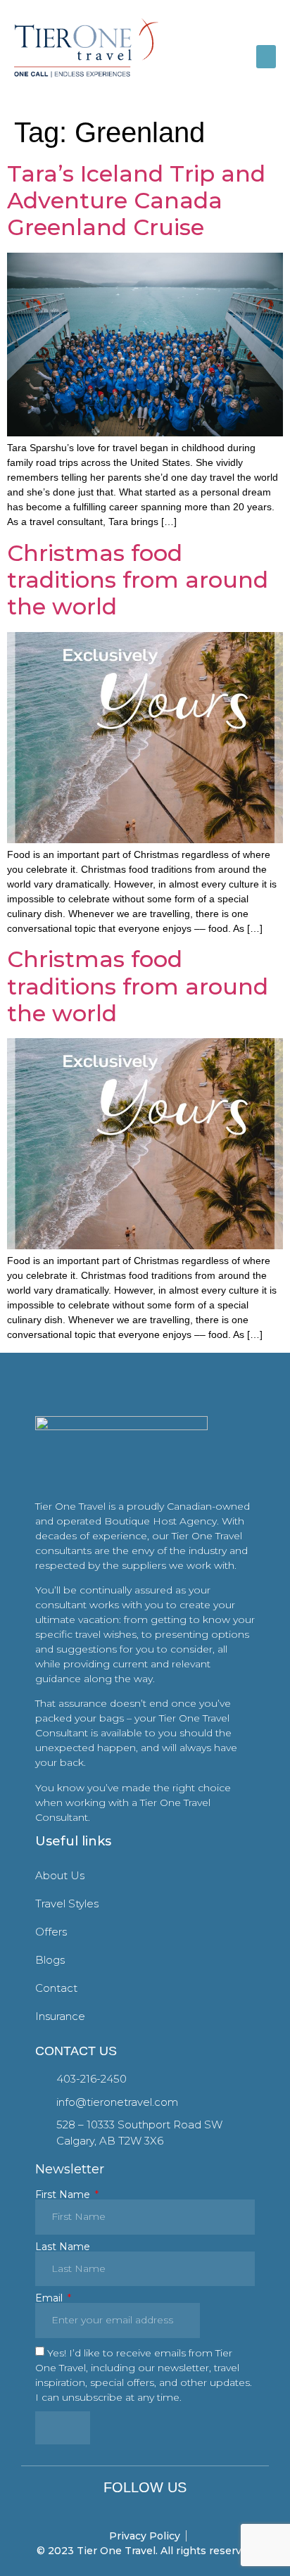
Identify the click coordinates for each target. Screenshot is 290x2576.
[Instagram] (145, 2508)
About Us (60, 1875)
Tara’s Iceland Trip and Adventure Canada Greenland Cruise (136, 201)
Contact (56, 1988)
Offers (51, 1932)
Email (50, 2298)
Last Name (63, 2247)
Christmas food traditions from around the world (138, 580)
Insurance (60, 2016)
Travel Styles (67, 1903)
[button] (266, 57)
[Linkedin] (165, 2508)
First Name (64, 2195)
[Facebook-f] (125, 2508)
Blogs (50, 1960)
